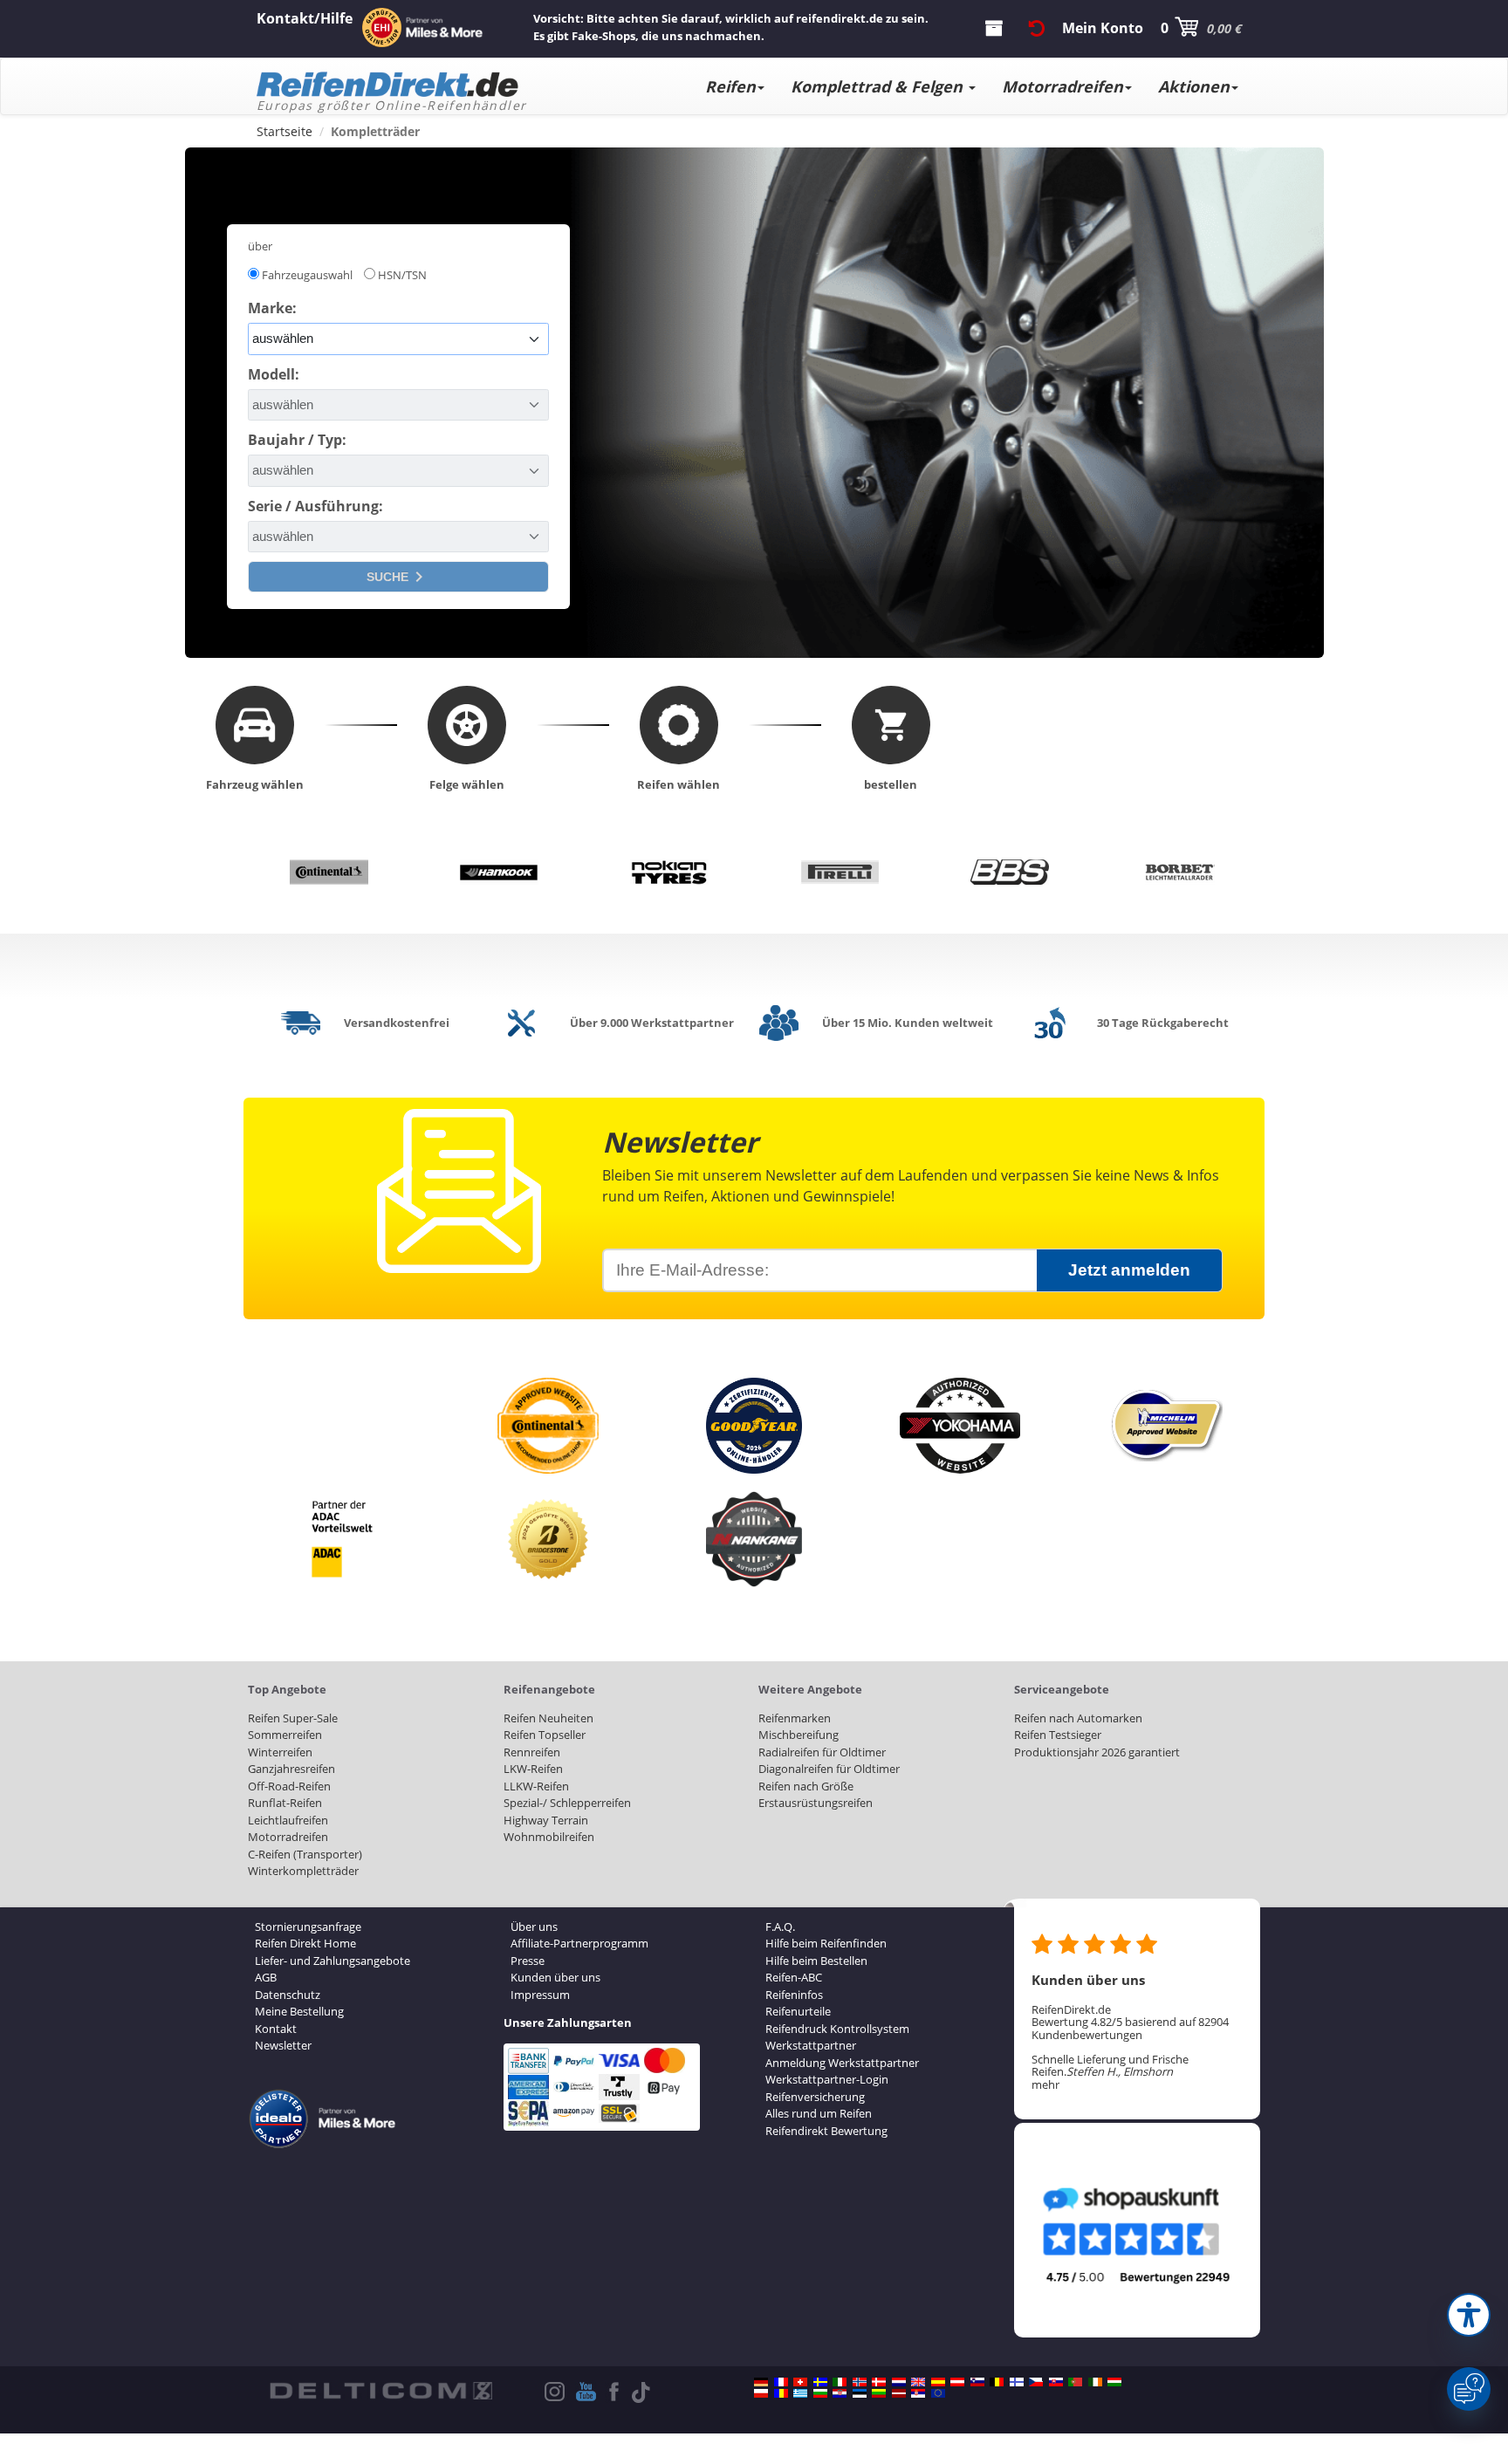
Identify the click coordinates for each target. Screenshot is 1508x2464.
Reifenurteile (798, 2011)
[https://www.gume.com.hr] (840, 2393)
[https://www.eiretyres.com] (1095, 2382)
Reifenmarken (795, 1718)
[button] (1469, 2315)
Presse (528, 1961)
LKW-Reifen (533, 1769)
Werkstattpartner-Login (827, 2079)
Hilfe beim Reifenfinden (826, 1943)
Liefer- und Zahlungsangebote (332, 1961)
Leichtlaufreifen (288, 1820)
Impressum (540, 1995)
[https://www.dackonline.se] (820, 2382)
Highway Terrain (546, 1820)
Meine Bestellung (299, 2011)
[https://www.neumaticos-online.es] (938, 2382)
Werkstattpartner (811, 2045)
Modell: (274, 374)
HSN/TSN (402, 275)
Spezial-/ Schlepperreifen (567, 1803)
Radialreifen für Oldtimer (822, 1752)
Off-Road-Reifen (289, 1786)
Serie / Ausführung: (315, 506)
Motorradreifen (1062, 86)
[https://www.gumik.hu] (1114, 2382)
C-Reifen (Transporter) (305, 1854)
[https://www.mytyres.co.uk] (918, 2382)
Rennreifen (532, 1752)
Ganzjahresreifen (291, 1769)
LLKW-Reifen (536, 1786)
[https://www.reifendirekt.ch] (800, 2382)
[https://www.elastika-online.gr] (800, 2393)
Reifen (730, 86)
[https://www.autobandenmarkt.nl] (899, 2382)
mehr (1045, 2084)
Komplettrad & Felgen (879, 86)
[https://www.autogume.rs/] (918, 2393)
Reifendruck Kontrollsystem (837, 2029)
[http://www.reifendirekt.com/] (938, 2393)
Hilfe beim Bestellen (816, 1961)
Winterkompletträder (303, 1871)
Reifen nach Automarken (1078, 1718)
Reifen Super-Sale (293, 1718)
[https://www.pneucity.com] (1075, 2382)
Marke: (272, 308)
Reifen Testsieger (1058, 1735)
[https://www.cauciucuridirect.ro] (781, 2393)
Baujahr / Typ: (297, 440)
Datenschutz (288, 1995)
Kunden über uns (555, 1977)
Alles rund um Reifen (819, 2113)
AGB (266, 1977)
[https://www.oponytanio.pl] (761, 2393)
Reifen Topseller (545, 1735)
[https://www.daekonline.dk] (879, 2382)
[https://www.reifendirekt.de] (761, 2382)
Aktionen (1194, 86)
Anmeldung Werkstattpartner (842, 2063)
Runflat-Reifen (285, 1803)
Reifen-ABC (794, 1977)
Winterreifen (280, 1752)
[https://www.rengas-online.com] (1017, 2382)
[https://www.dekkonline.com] (860, 2382)
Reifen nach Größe (806, 1786)
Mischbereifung (799, 1735)
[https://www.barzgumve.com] (820, 2393)
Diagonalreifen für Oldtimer (829, 1769)
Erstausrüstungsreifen (816, 1803)
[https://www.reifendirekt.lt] (879, 2393)
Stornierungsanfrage (308, 1927)
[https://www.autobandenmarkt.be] (997, 2382)
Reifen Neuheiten (548, 1718)
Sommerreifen (285, 1735)
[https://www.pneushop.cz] (1036, 2382)
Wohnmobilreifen (549, 1837)
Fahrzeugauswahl (307, 275)
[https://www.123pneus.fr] (781, 2382)
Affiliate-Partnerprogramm (579, 1943)
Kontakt (276, 2029)
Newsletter (283, 2045)
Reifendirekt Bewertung (826, 2131)
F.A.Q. (780, 1927)
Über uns (534, 1927)
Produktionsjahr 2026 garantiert (1097, 1752)
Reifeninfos (794, 1995)
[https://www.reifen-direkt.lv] (899, 2393)
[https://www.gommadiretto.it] (840, 2382)
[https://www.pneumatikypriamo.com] (1056, 2382)
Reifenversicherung (815, 2097)
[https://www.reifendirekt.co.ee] (860, 2393)
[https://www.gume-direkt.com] (977, 2382)
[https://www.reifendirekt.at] (957, 2382)
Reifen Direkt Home (305, 1943)
